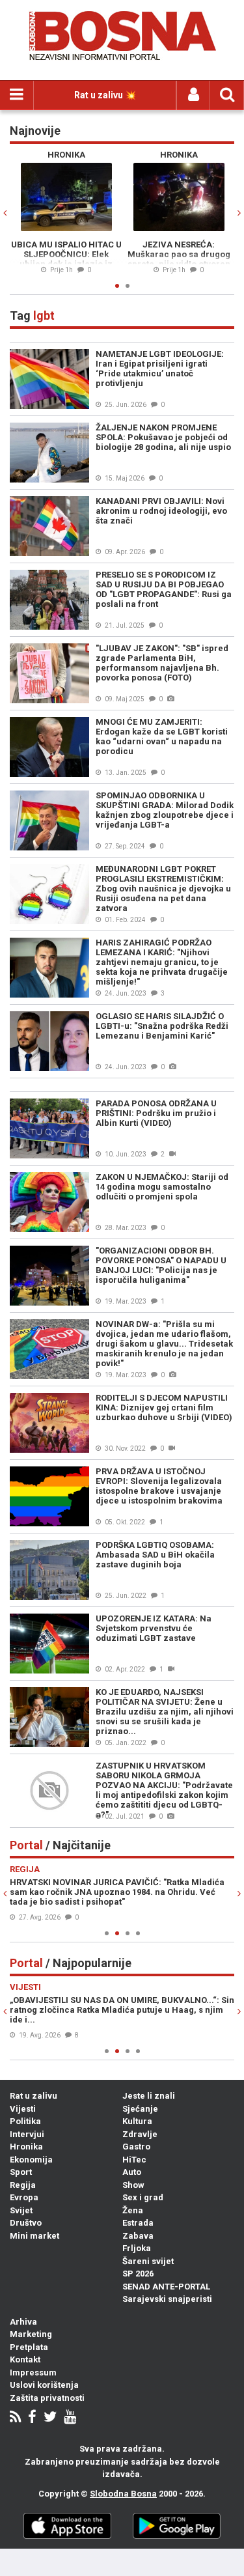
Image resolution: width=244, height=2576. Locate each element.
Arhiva (23, 2322)
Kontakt (25, 2359)
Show (133, 2185)
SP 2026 (138, 2274)
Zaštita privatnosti (47, 2398)
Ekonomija (31, 2160)
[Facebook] (32, 2418)
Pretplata (29, 2347)
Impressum (33, 2373)
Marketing (31, 2334)
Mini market (34, 2236)
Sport (21, 2172)
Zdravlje (140, 2134)
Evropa (24, 2197)
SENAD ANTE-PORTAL (166, 2287)
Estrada (138, 2223)
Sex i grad (143, 2197)
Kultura (137, 2121)
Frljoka (137, 2248)
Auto (132, 2172)
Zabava (138, 2236)
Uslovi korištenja (44, 2385)
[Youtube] (70, 2418)
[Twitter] (50, 2418)
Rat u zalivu (34, 2096)
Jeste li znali (149, 2096)
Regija (23, 2185)
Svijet (21, 2210)
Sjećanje (140, 2109)
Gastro (136, 2147)
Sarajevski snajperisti (167, 2299)
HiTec (134, 2160)
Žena (133, 2210)
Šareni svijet (148, 2261)
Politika (25, 2121)
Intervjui (27, 2134)
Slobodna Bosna (123, 2494)
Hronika (26, 2147)
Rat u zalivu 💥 (105, 95)
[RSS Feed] (15, 2418)
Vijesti (23, 2109)
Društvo (26, 2223)
